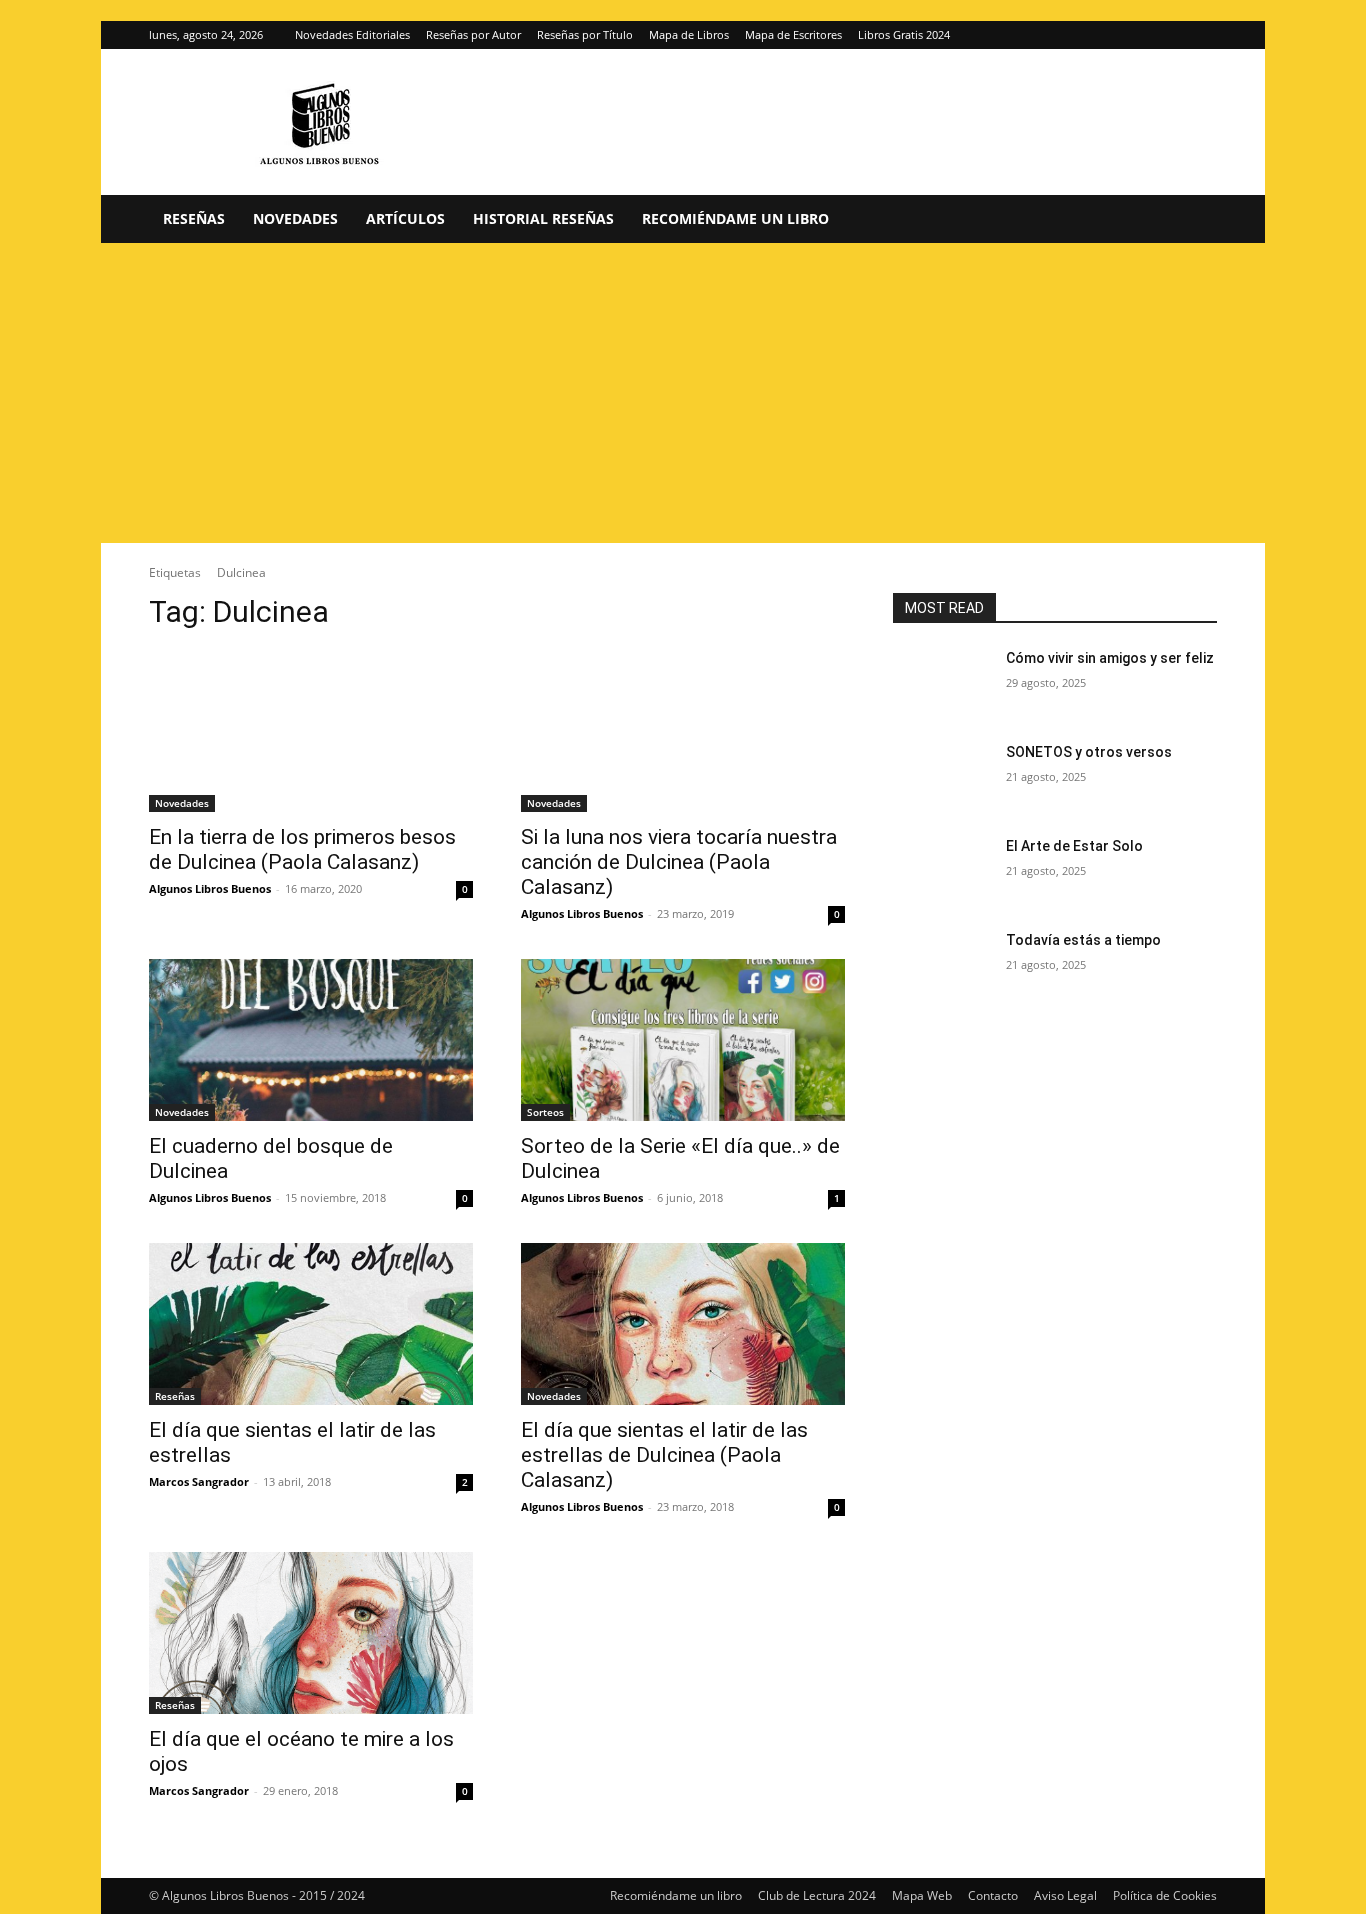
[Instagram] (1169, 35)
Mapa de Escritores (793, 34)
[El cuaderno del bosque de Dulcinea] (311, 1040)
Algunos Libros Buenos (210, 888)
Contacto (993, 1895)
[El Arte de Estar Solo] (941, 871)
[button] (1193, 220)
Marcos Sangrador (199, 1481)
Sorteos (545, 1112)
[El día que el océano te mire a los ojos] (311, 1633)
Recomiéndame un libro (735, 218)
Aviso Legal (1065, 1895)
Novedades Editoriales (352, 34)
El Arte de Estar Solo (1074, 846)
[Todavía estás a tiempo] (941, 965)
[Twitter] (1202, 35)
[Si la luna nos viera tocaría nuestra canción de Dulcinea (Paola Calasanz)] (683, 731)
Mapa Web (922, 1895)
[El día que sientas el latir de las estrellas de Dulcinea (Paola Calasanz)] (683, 1324)
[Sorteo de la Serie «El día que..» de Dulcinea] (683, 1040)
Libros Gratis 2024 (904, 34)
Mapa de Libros (689, 34)
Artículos (405, 218)
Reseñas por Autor (473, 34)
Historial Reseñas (543, 218)
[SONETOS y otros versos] (941, 777)
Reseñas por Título (585, 34)
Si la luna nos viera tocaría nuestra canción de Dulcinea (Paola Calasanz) (679, 862)
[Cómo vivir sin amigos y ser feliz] (941, 683)
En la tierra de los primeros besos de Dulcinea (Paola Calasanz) (302, 849)
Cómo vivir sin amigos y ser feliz (1110, 658)
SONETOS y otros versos (1089, 752)
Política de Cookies (1165, 1895)
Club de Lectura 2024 (817, 1895)
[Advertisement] (683, 393)
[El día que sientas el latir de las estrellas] (311, 1324)
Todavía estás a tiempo (1083, 940)
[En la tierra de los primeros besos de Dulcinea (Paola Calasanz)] (311, 731)
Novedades (295, 218)
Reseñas (194, 218)
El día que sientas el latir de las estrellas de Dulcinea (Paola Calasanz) (664, 1455)
